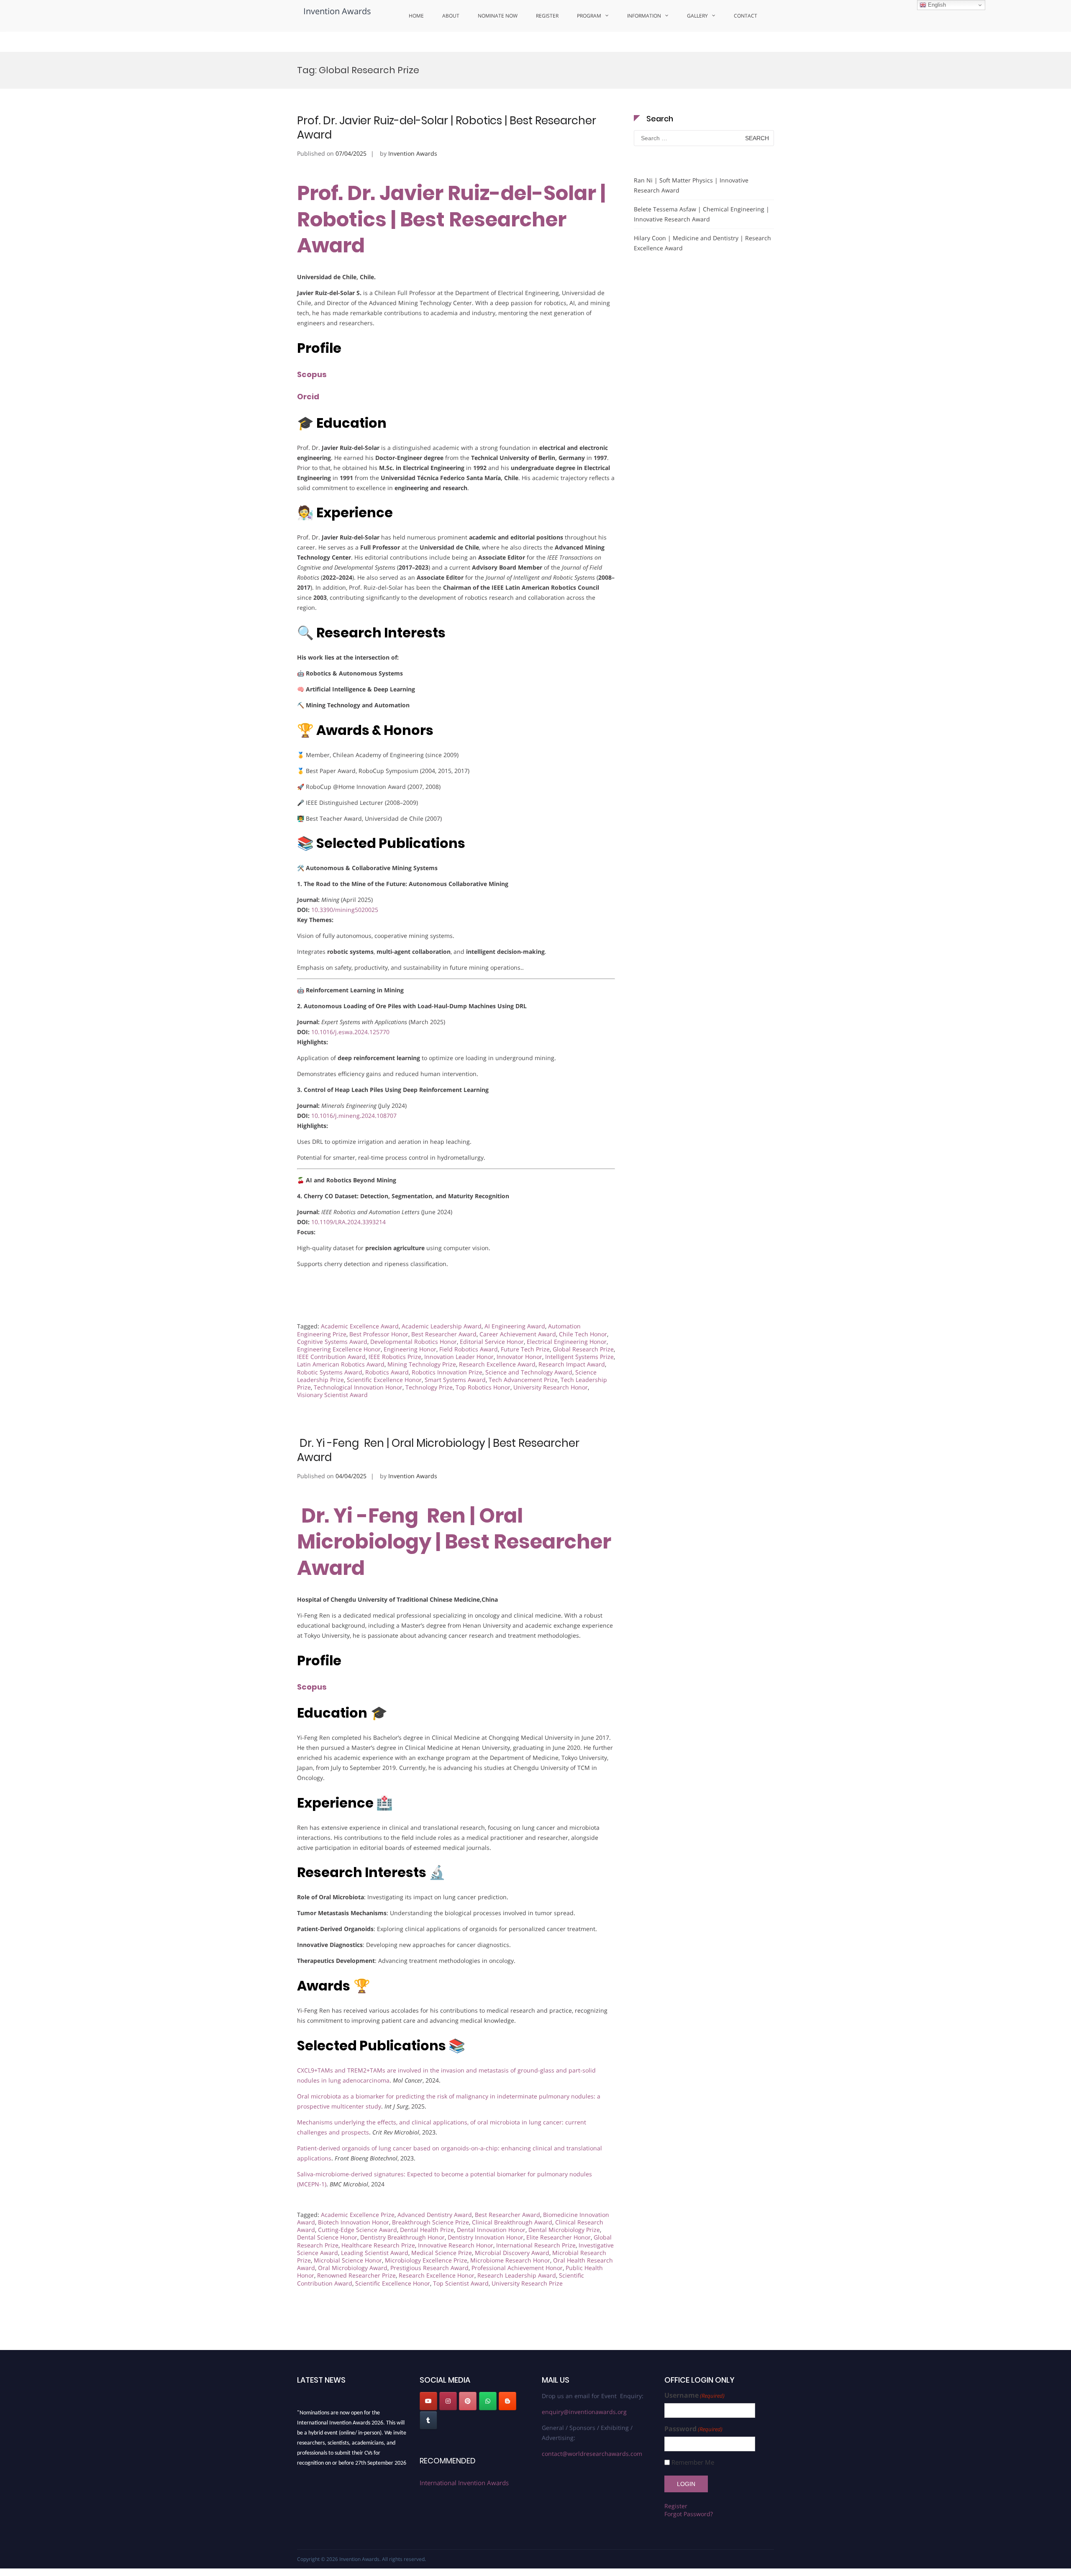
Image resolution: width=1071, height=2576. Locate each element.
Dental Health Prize (427, 2230)
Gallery (697, 16)
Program (589, 16)
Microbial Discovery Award (512, 2253)
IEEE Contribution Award (331, 1357)
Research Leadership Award (517, 2275)
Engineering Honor (410, 1349)
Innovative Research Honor (456, 2245)
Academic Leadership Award (442, 1326)
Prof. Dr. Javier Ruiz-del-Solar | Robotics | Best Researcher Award (447, 128)
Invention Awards (337, 11)
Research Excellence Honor (437, 2275)
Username (694, 2395)
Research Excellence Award (497, 1364)
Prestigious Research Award (429, 2268)
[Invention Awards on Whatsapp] (488, 2401)
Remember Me (693, 2462)
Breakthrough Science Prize (430, 2222)
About (451, 16)
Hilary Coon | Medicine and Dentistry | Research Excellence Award (702, 243)
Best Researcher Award (444, 1334)
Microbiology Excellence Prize (426, 2260)
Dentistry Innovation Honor (486, 2237)
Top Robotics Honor (483, 1387)
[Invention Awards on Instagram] (448, 2401)
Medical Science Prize (442, 2253)
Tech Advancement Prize (523, 1380)
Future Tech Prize (525, 1349)
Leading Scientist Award (375, 2253)
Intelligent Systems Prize (579, 1357)
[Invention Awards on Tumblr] (428, 2420)
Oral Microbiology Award (353, 2268)
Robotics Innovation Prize (447, 1372)
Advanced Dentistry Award (435, 2215)
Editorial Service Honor (492, 1342)
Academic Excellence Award (360, 1326)
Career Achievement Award (518, 1334)
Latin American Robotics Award (341, 1364)
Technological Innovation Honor (358, 1387)
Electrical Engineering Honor (567, 1342)
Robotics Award (387, 1372)
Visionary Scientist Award (332, 1395)
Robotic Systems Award (330, 1372)
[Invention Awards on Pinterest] (468, 2401)
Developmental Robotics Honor (414, 1342)
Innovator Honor (519, 1357)
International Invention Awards (464, 2483)
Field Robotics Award (469, 1349)
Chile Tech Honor (583, 1334)
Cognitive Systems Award (332, 1342)
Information (644, 16)
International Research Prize (536, 2245)
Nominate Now (498, 16)
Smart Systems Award (455, 1380)
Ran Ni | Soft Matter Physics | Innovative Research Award (691, 185)
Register (547, 16)
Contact (746, 16)
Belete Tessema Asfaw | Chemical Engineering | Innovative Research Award (702, 214)
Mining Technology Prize (422, 1364)
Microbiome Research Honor (510, 2260)
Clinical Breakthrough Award (512, 2222)
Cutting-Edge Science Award (357, 2230)
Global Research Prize (583, 1349)
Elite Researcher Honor (559, 2237)
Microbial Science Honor (348, 2260)
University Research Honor (551, 1387)
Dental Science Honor (327, 2237)
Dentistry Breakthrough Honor (402, 2237)
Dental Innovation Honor (491, 2230)
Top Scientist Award (461, 2283)
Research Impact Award (572, 1364)
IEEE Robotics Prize (395, 1357)
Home (416, 16)
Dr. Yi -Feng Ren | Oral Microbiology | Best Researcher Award (438, 1450)
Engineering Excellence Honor (339, 1349)
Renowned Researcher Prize (356, 2275)
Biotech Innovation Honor (354, 2222)
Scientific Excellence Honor (384, 1380)
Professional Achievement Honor (517, 2268)
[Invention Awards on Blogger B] (507, 2401)
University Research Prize (527, 2283)
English (936, 5)
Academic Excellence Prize (358, 2215)
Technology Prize (429, 1387)
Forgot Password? (689, 2514)
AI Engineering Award (515, 1326)
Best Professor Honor (379, 1334)
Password (693, 2429)
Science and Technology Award (529, 1372)
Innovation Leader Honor (459, 1357)
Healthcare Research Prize (378, 2245)
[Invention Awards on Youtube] (428, 2401)
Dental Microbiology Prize (564, 2230)
